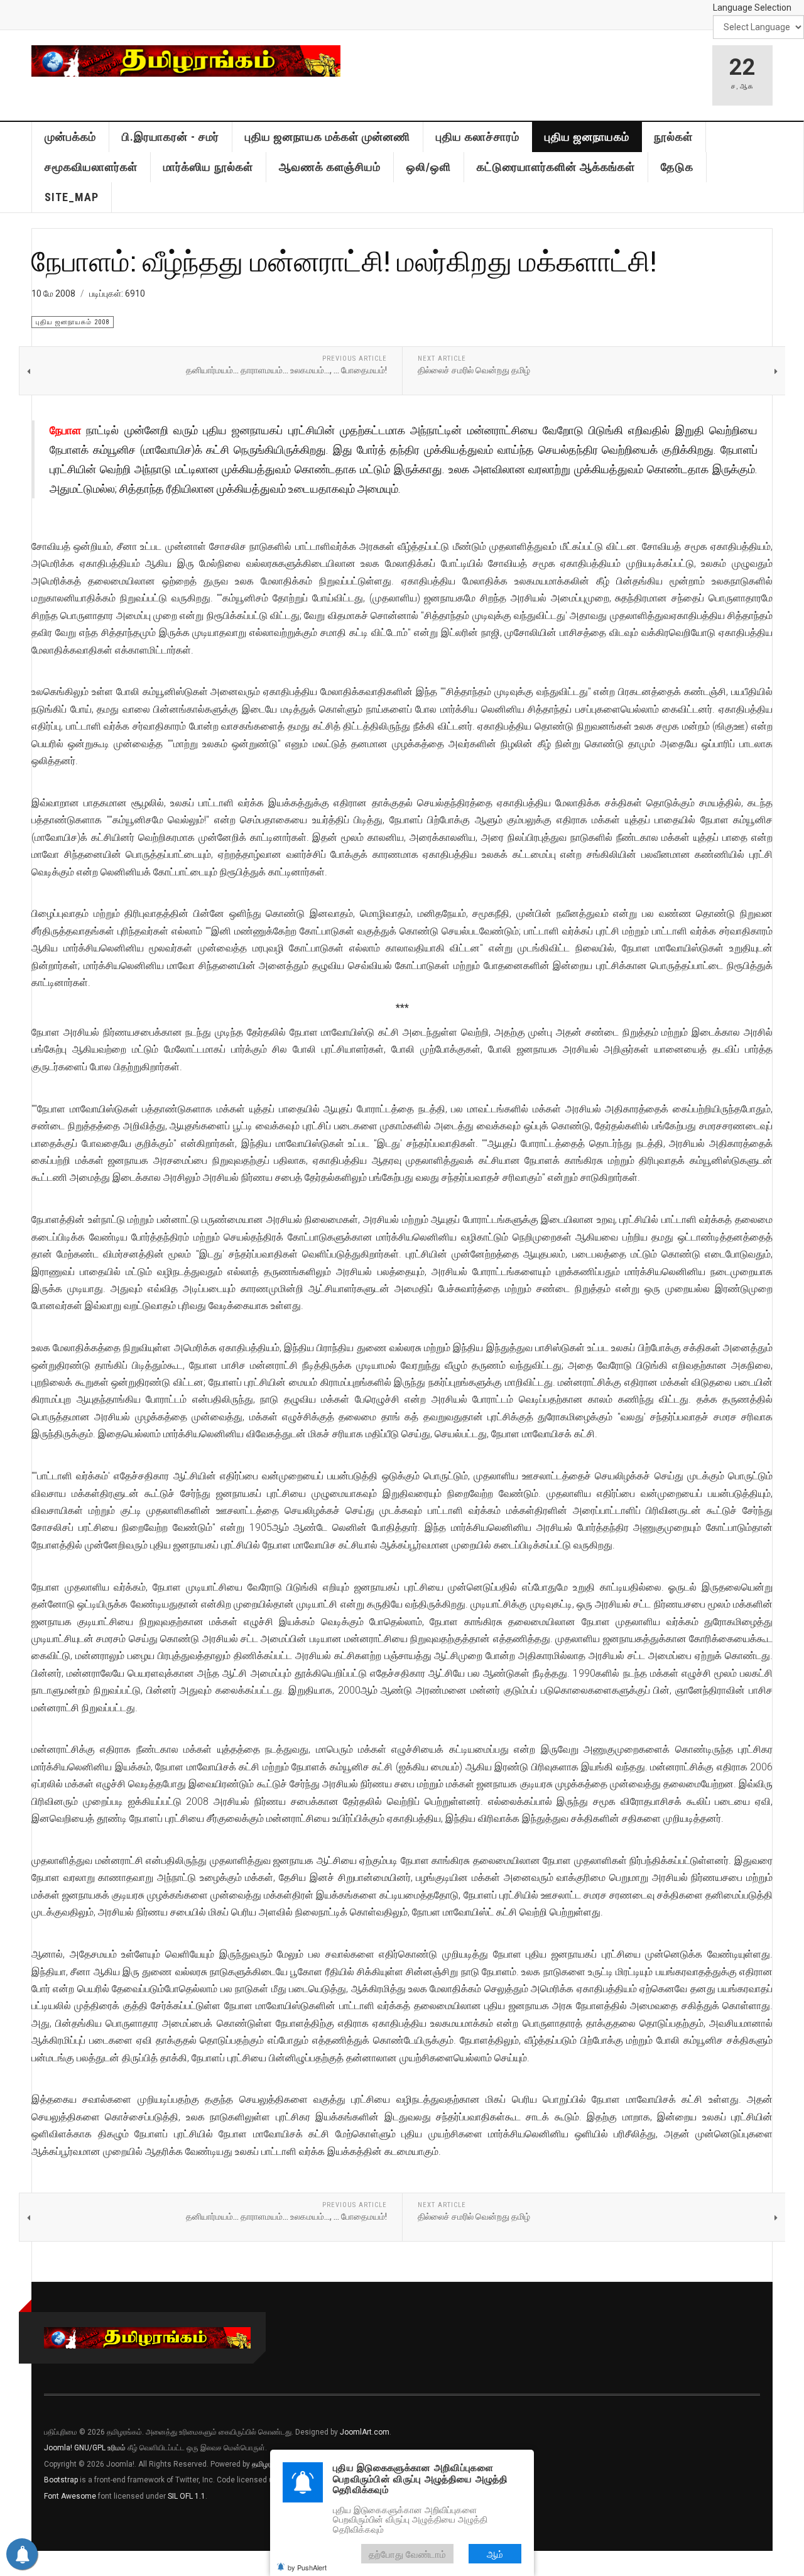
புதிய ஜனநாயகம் (587, 137)
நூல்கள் (673, 137)
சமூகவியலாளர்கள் (91, 167)
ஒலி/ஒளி (429, 167)
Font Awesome (70, 2496)
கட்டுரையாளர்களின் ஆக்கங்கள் (556, 167)
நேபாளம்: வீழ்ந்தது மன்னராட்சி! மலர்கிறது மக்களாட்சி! (344, 260)
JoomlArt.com (365, 2432)
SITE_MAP (72, 197)
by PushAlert (307, 2567)
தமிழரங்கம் (269, 2464)
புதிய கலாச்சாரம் (478, 137)
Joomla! (58, 2448)
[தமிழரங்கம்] (186, 61)
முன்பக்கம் (70, 137)
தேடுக (677, 167)
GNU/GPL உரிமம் (100, 2448)
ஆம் (495, 2554)
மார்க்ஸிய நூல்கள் (208, 167)
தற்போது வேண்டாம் (407, 2554)
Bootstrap (61, 2480)
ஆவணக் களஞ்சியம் (330, 167)
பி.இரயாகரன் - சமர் (171, 137)
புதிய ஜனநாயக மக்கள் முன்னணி (328, 137)
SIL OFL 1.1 (187, 2496)
